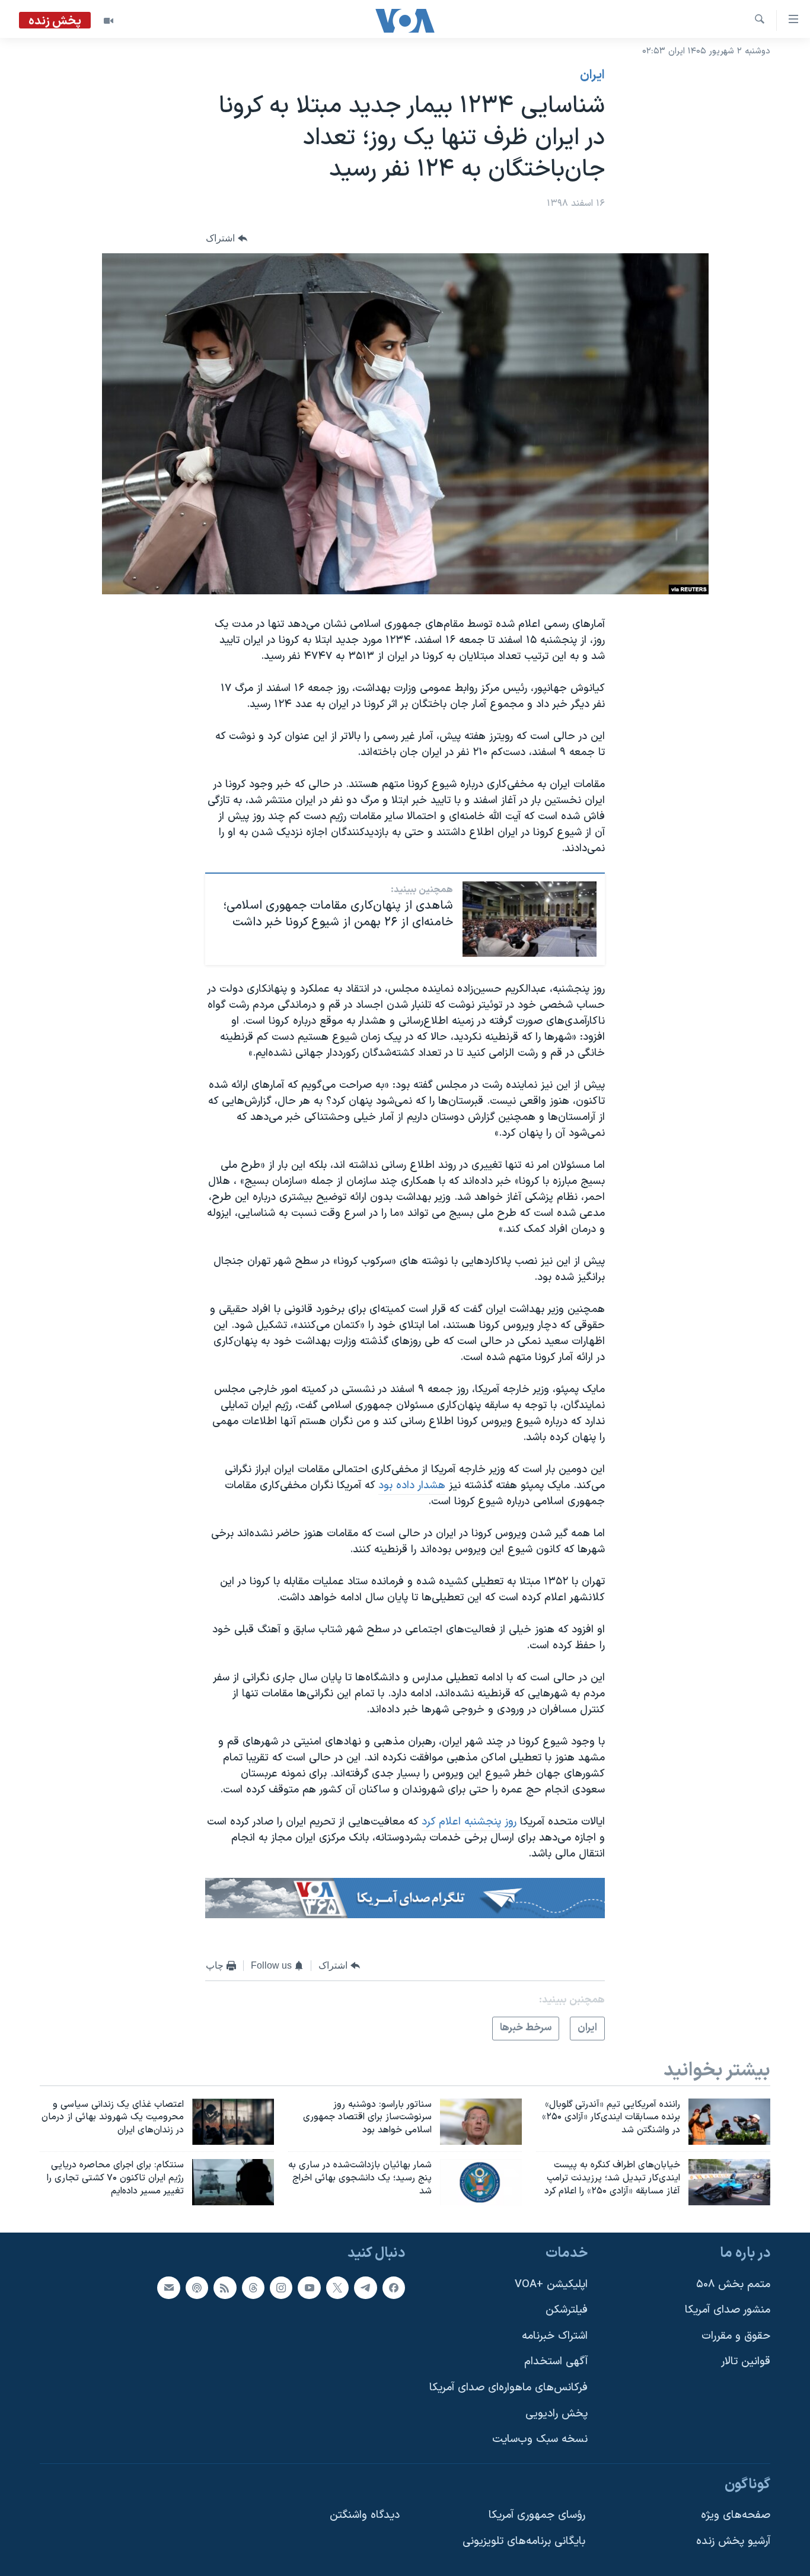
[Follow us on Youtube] (309, 2287)
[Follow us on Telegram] (365, 2287)
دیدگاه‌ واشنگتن (365, 2515)
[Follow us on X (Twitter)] (337, 2287)
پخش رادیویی (557, 2414)
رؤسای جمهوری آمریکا (537, 2515)
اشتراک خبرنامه (555, 2336)
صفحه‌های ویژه (736, 2515)
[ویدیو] (109, 21)
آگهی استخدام (556, 2362)
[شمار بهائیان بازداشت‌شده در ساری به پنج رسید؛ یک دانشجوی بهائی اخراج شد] (481, 2182)
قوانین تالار (746, 2362)
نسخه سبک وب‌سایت (540, 2439)
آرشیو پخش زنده (733, 2541)
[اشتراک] (168, 2287)
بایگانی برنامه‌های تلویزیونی (524, 2541)
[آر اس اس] (225, 2287)
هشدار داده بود (412, 1486)
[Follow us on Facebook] (394, 2287)
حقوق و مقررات (736, 2336)
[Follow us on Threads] (253, 2287)
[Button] (227, 238)
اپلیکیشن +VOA (551, 2284)
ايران (592, 75)
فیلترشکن (567, 2310)
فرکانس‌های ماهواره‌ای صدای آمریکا (508, 2388)
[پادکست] (197, 2287)
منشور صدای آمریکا (728, 2310)
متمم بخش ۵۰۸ (733, 2284)
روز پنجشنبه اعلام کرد (469, 1822)
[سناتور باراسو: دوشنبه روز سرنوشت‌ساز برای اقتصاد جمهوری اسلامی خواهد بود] (481, 2122)
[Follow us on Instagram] (281, 2287)
